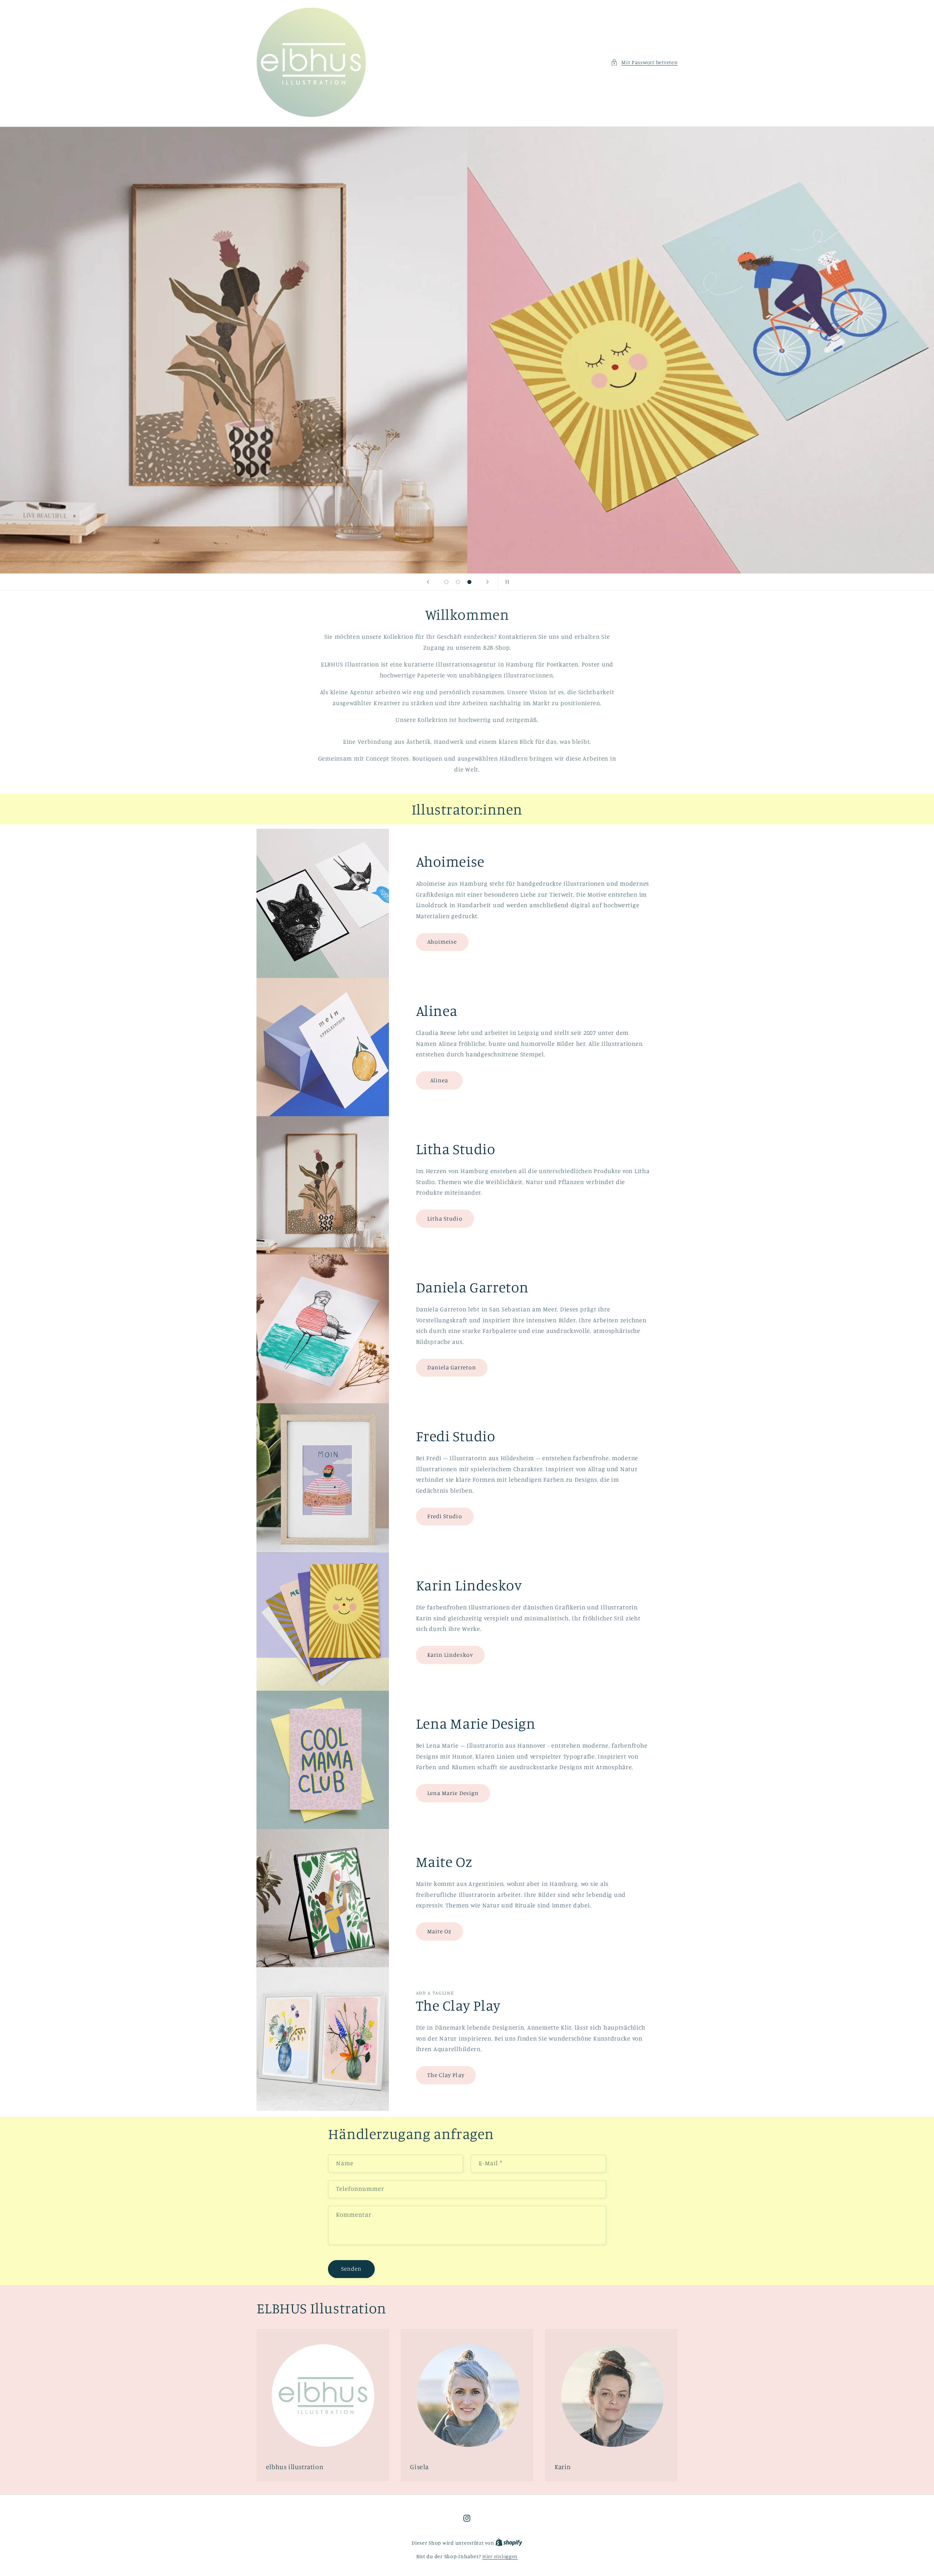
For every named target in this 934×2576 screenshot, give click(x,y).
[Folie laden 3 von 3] (470, 582)
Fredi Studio (445, 1517)
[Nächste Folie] (488, 582)
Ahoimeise (442, 942)
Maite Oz (439, 1931)
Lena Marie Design (453, 1793)
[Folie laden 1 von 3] (447, 582)
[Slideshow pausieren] (506, 582)
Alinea (439, 1080)
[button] (644, 62)
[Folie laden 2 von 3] (458, 582)
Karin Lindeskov (450, 1655)
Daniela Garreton (452, 1367)
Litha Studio (445, 1218)
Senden (351, 2269)
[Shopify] (509, 2543)
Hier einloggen (500, 2556)
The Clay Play (446, 2075)
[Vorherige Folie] (428, 582)
